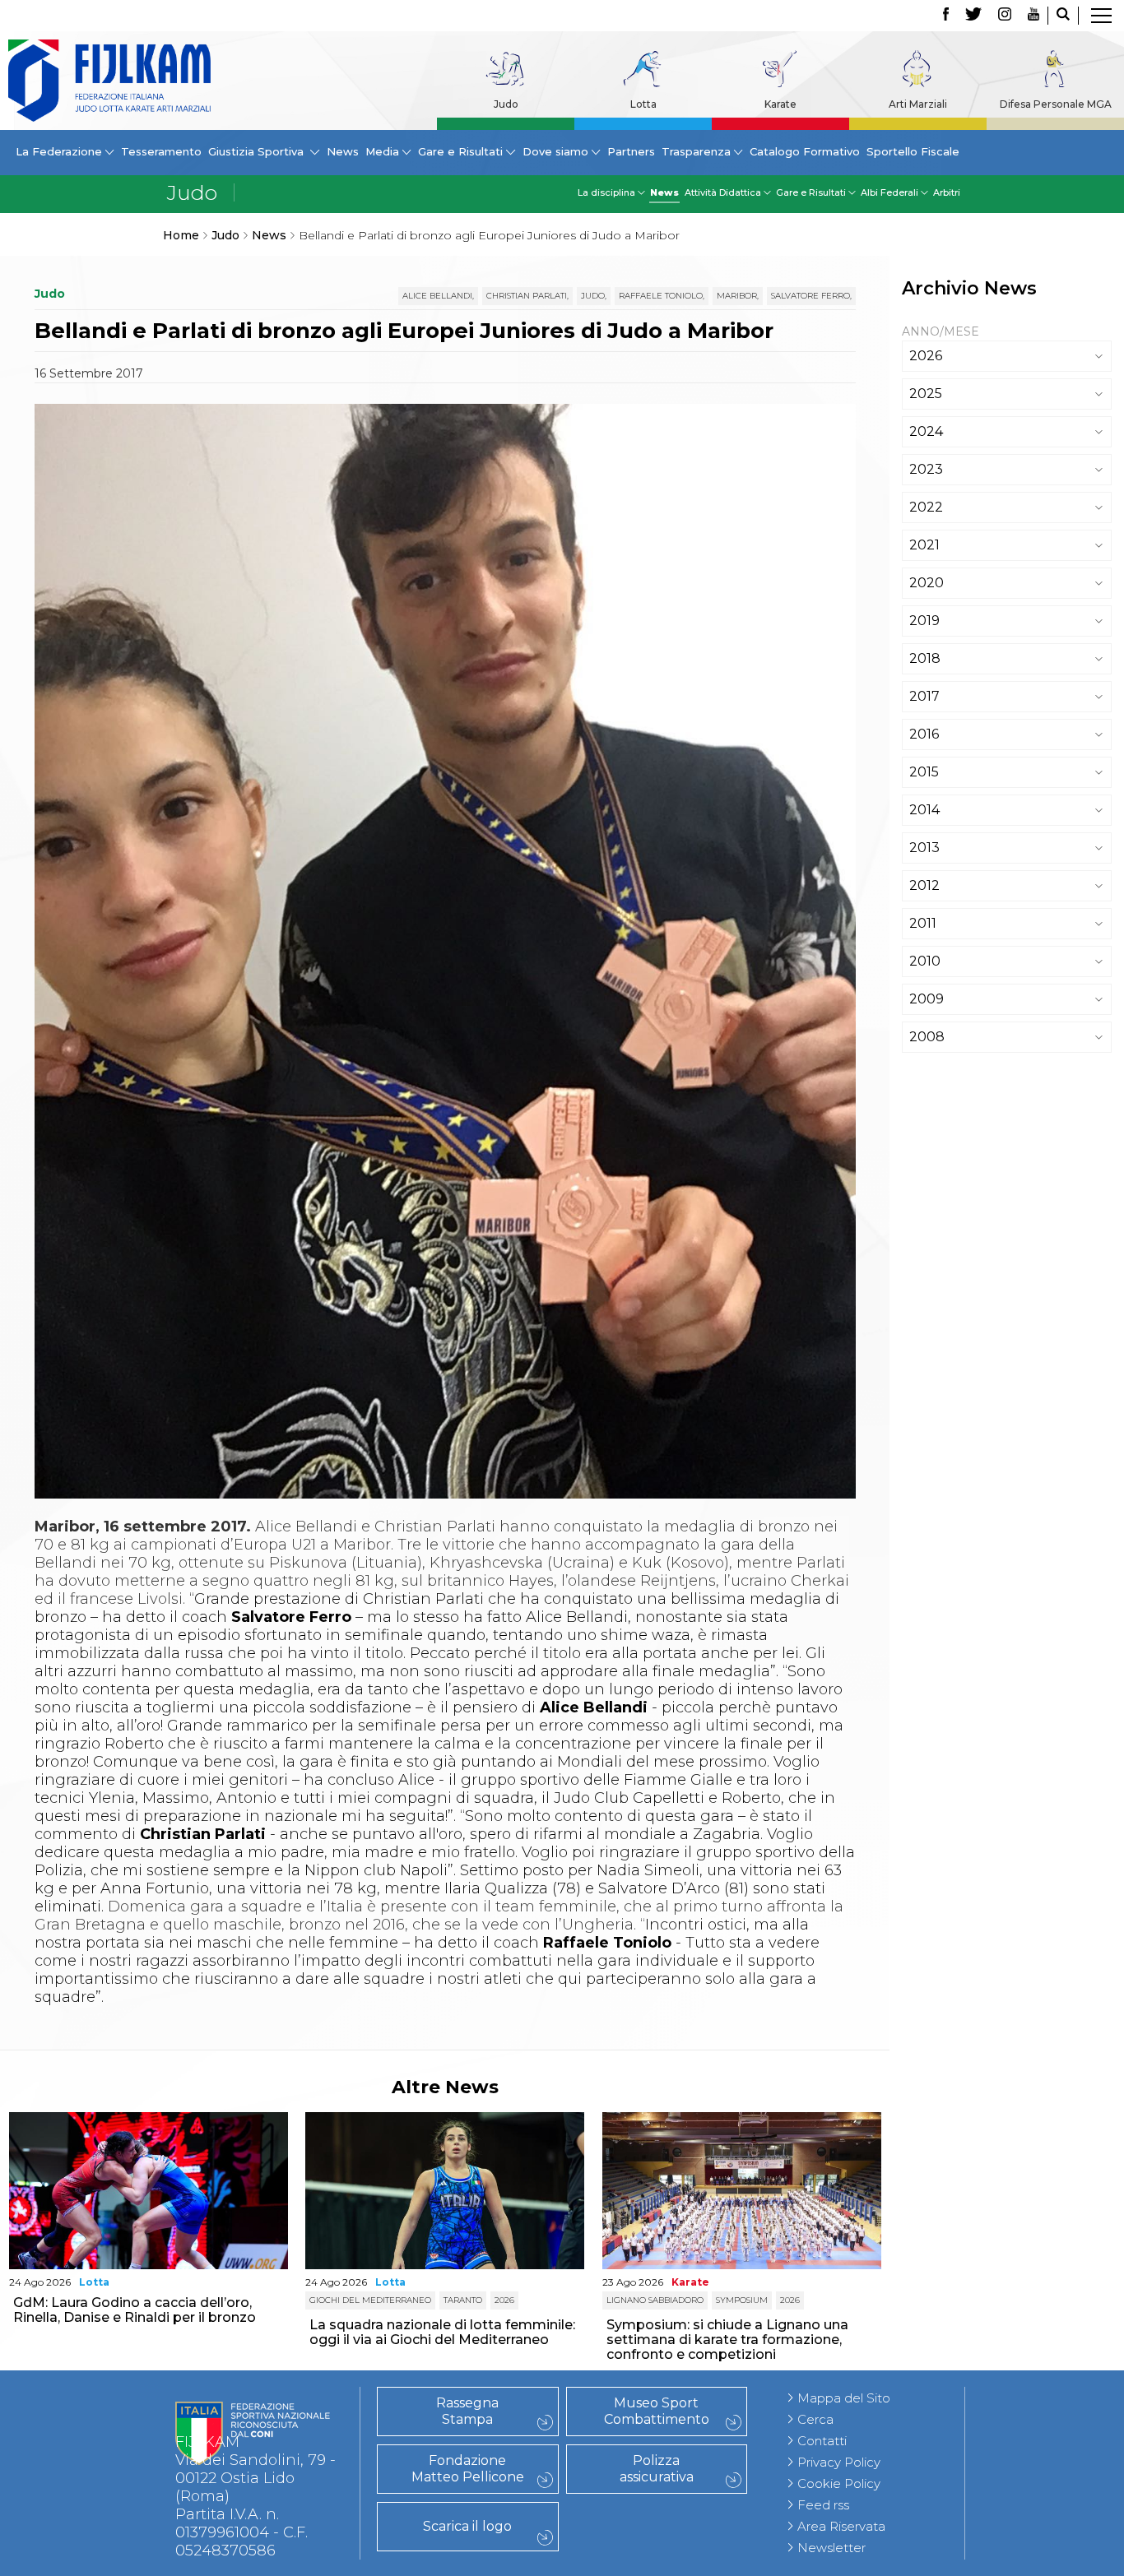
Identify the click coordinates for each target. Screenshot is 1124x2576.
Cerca (815, 2419)
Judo (506, 104)
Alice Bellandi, (438, 296)
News (343, 151)
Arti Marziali (918, 104)
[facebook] (946, 16)
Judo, (594, 296)
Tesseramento (161, 151)
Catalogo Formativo (805, 151)
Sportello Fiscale (913, 151)
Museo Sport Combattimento (657, 2411)
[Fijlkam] (109, 81)
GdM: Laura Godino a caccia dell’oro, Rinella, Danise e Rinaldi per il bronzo (135, 2310)
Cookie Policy (839, 2483)
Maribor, (738, 296)
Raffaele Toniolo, (662, 296)
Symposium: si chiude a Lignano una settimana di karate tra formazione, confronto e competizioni (727, 2340)
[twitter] (973, 16)
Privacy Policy (839, 2462)
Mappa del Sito (844, 2398)
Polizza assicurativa (657, 2469)
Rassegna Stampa (467, 2411)
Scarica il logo (467, 2526)
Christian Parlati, (527, 296)
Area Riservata (841, 2526)
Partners (631, 151)
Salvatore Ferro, (811, 296)
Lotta (643, 104)
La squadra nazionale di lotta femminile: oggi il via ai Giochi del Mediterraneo (442, 2332)
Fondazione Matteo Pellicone (468, 2469)
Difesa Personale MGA (1056, 104)
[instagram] (1005, 16)
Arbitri (947, 192)
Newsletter (831, 2548)
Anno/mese (941, 331)
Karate (780, 104)
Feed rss (823, 2505)
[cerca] (1063, 16)
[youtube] (1033, 16)
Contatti (822, 2441)
